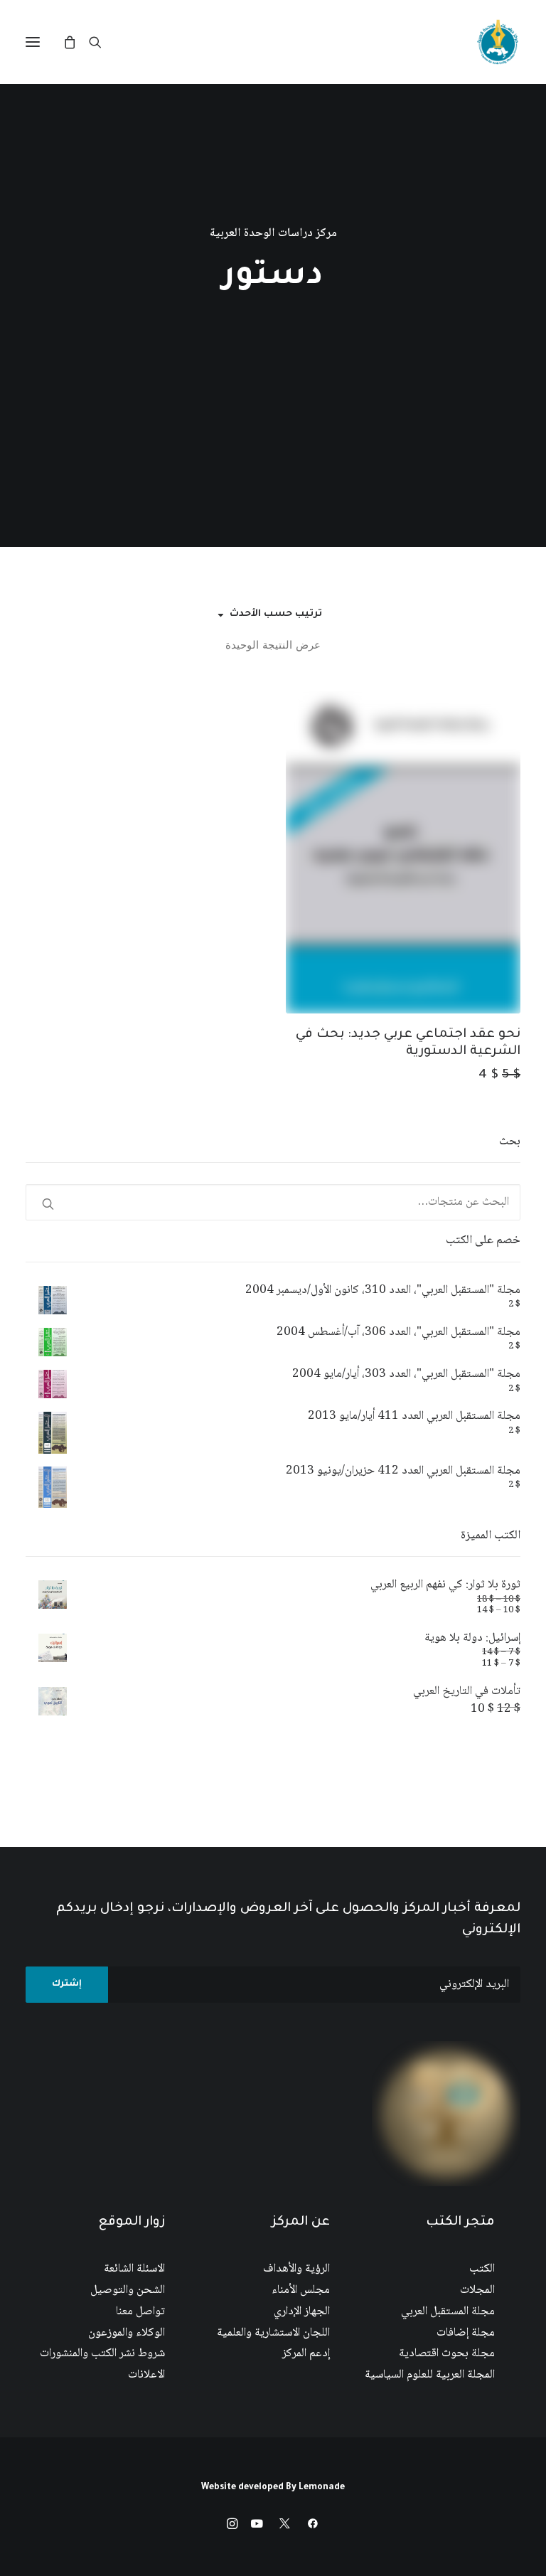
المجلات (477, 2290)
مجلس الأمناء (301, 2290)
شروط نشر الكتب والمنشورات (102, 2354)
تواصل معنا (140, 2312)
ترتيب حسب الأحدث (276, 614)
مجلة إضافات (466, 2333)
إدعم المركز (306, 2354)
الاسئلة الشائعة (134, 2269)
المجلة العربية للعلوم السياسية (430, 2375)
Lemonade (322, 2488)
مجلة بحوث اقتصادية (447, 2354)
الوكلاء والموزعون (127, 2333)
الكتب (482, 2269)
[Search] (102, 42)
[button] (33, 42)
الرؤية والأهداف (296, 2269)
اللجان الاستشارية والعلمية (273, 2333)
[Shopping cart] (76, 42)
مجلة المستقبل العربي (448, 2312)
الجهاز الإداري (302, 2312)
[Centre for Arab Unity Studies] (498, 42)
